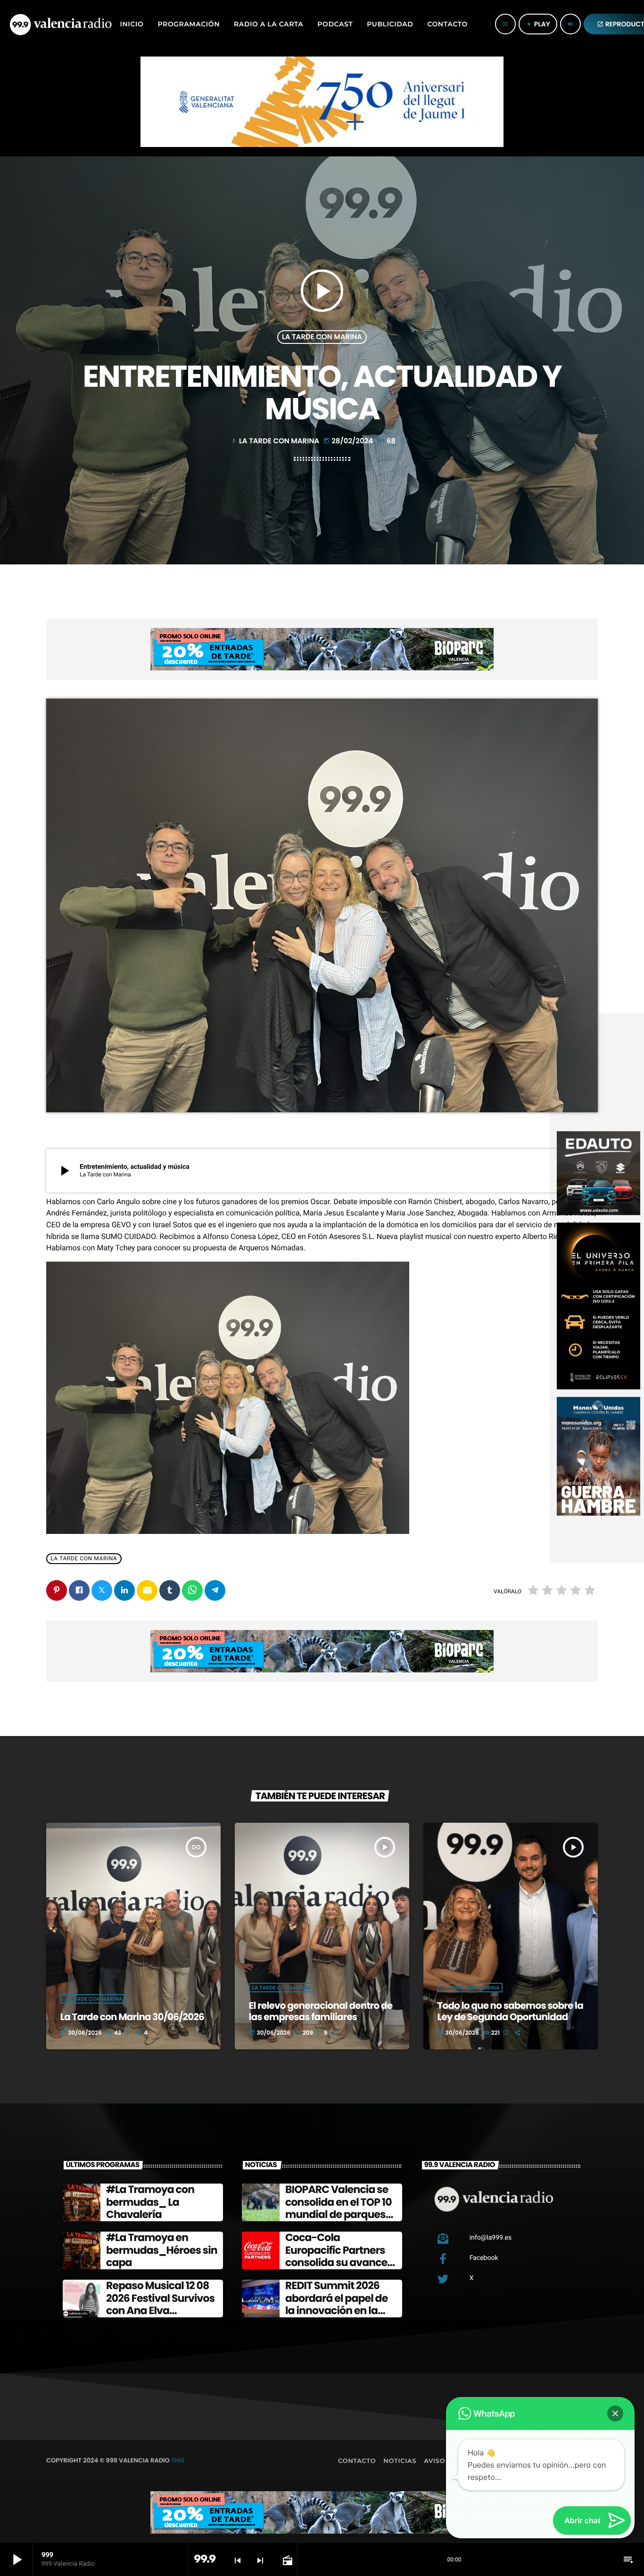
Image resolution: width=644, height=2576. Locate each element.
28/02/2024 (349, 441)
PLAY (538, 24)
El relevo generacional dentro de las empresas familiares (321, 2011)
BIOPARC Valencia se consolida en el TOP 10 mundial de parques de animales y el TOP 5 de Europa (340, 2214)
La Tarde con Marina (322, 337)
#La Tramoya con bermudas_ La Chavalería (150, 2202)
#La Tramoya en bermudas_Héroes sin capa (162, 2250)
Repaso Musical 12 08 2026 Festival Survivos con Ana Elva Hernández (160, 2304)
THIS (178, 2460)
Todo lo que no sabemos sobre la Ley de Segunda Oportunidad (510, 2011)
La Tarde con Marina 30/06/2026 (132, 2017)
